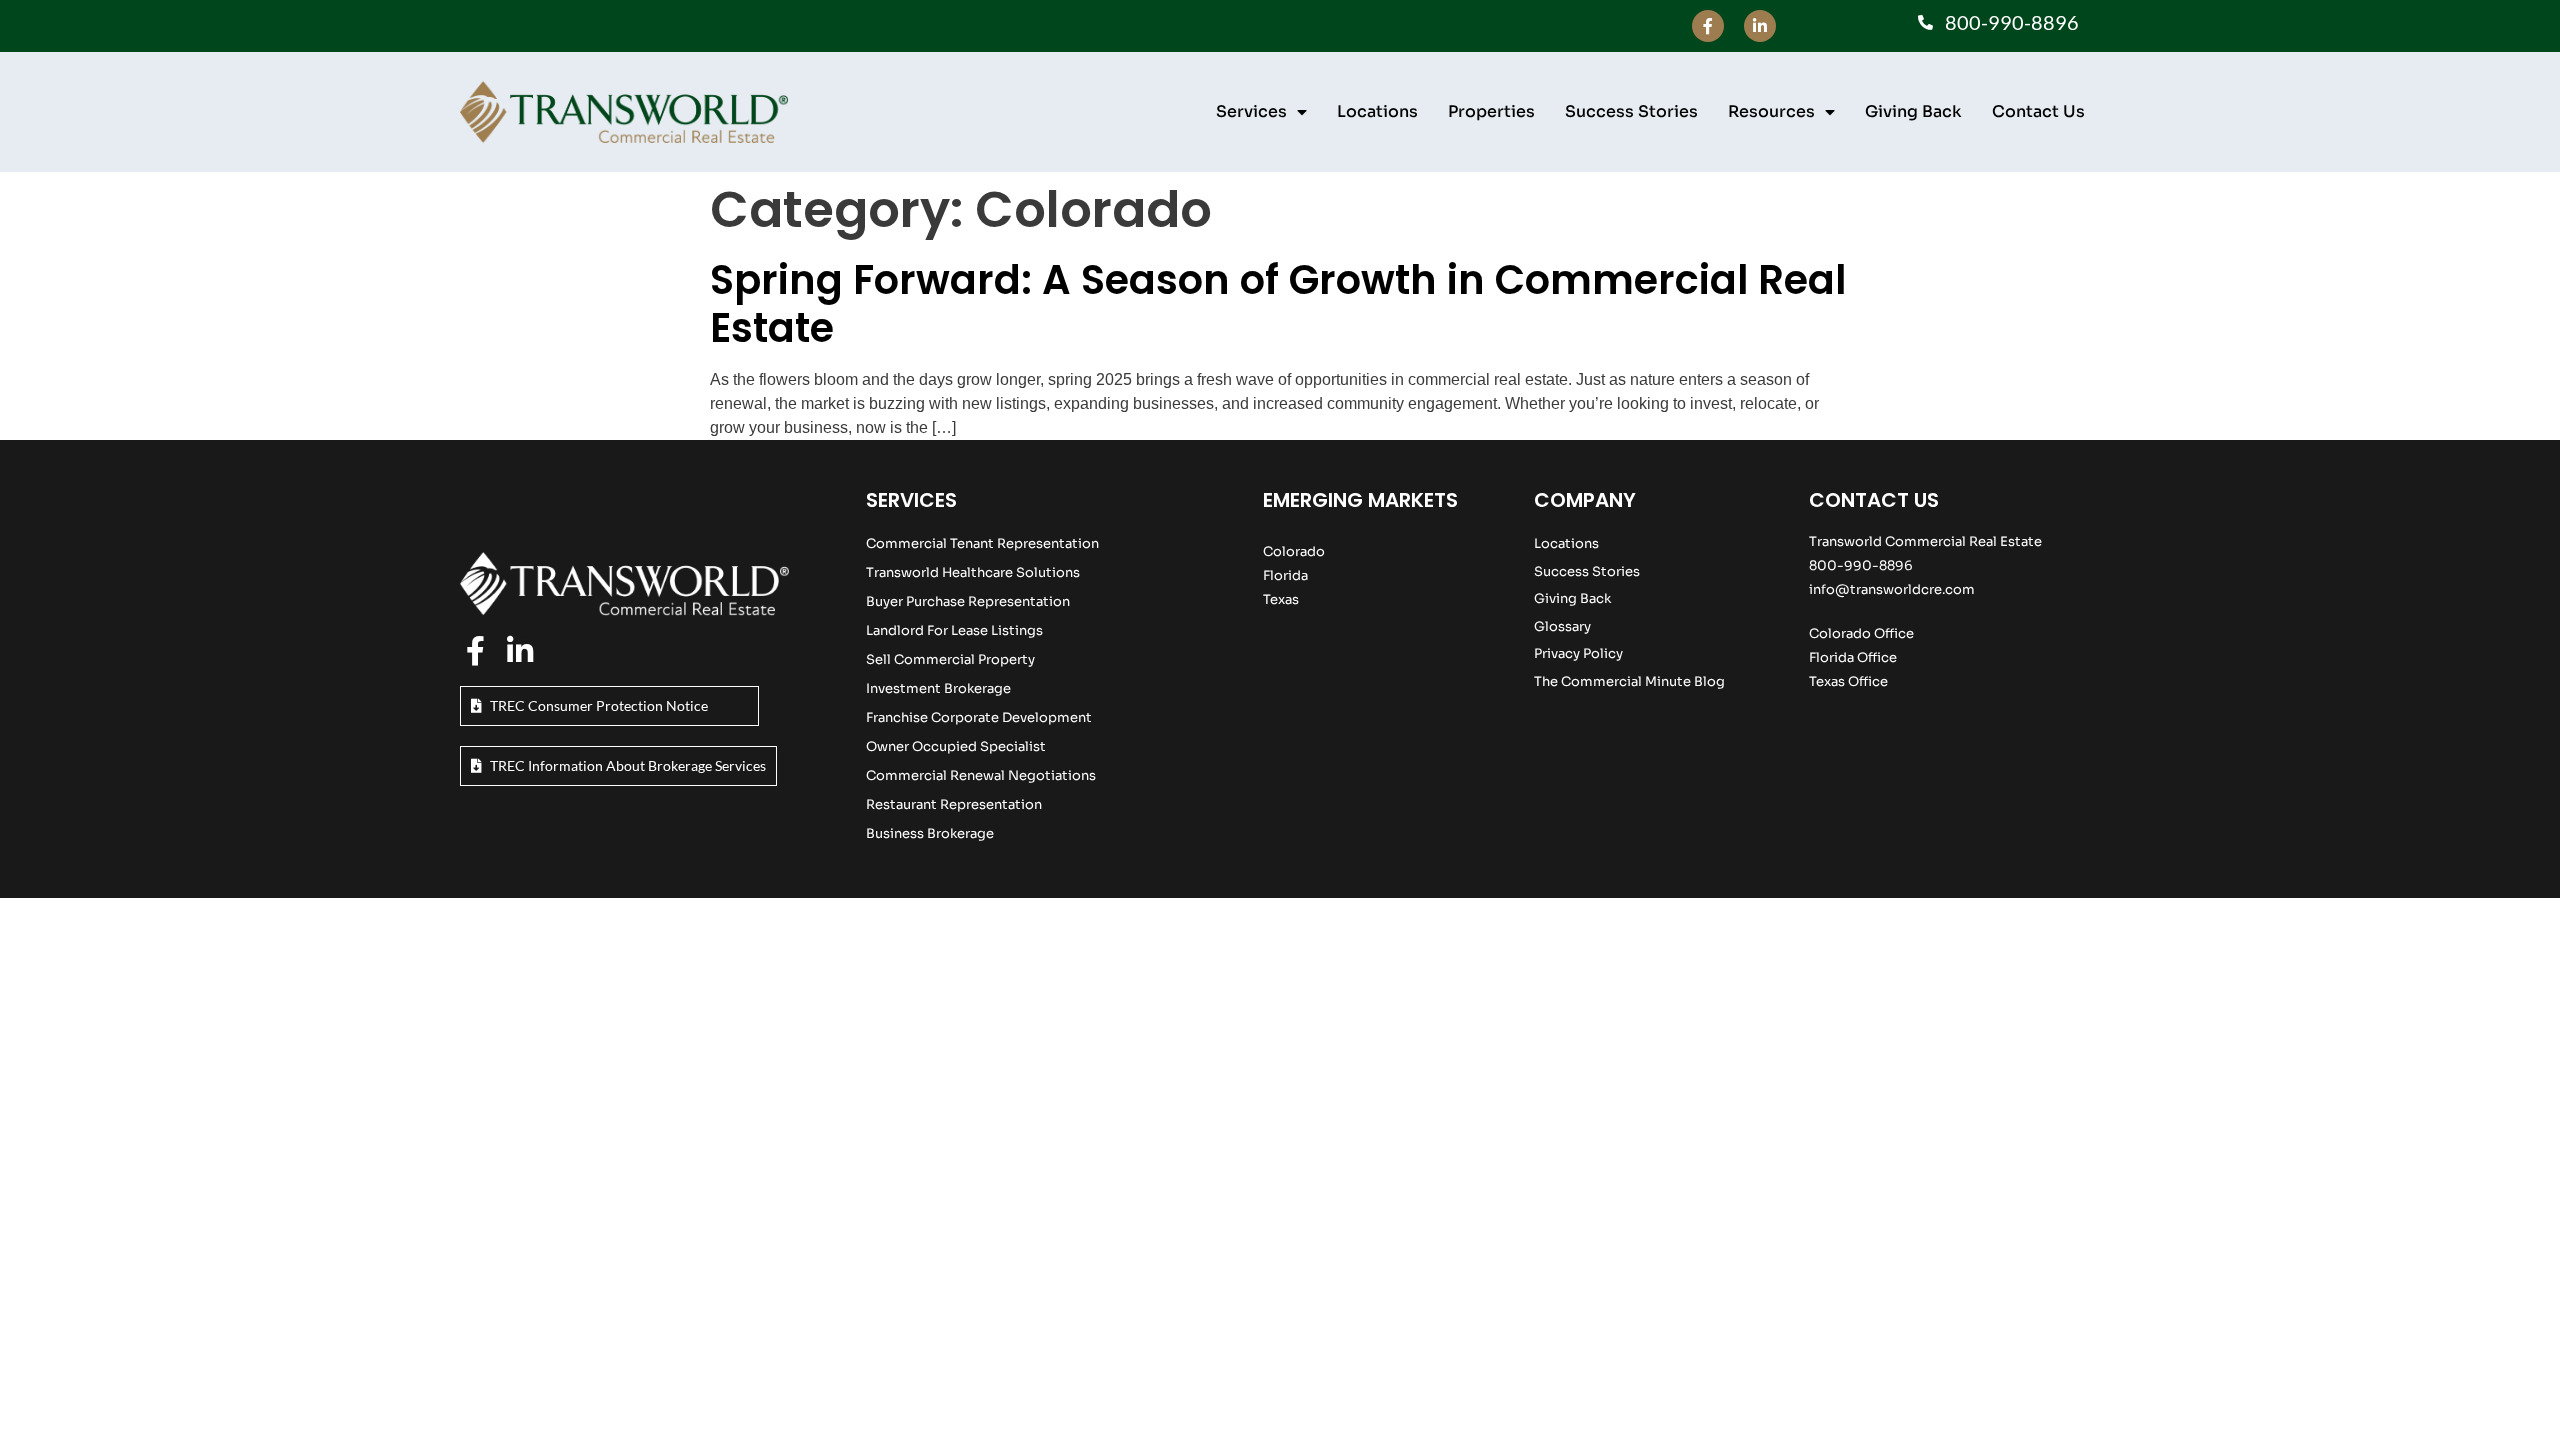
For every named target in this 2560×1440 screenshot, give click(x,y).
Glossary (1562, 626)
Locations (1377, 111)
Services (1251, 111)
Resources (1771, 111)
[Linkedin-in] (1760, 26)
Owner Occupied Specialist (956, 746)
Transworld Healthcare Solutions (973, 572)
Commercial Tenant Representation (982, 543)
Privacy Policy (1578, 653)
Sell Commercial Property (950, 659)
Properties (1491, 111)
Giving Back (1913, 111)
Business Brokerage (930, 833)
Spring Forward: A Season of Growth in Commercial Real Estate (1278, 304)
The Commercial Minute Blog (1629, 681)
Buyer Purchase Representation (968, 601)
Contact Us (2038, 111)
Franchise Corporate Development (979, 717)
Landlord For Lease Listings (954, 630)
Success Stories (1631, 111)
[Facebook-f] (1708, 26)
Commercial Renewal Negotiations (981, 775)
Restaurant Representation (954, 804)
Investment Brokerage (938, 688)
